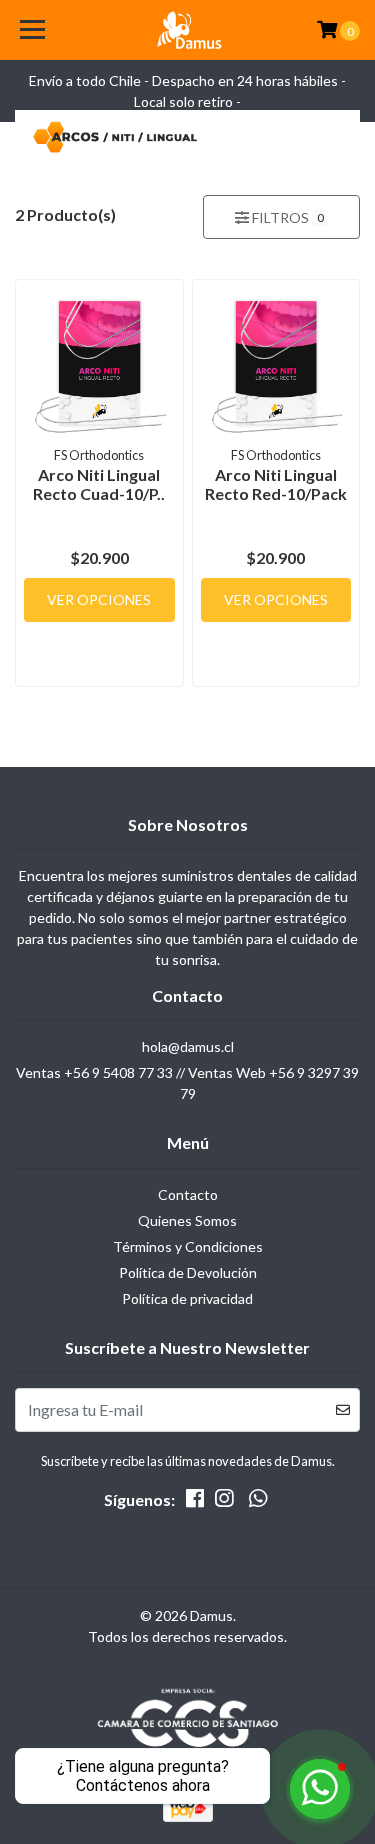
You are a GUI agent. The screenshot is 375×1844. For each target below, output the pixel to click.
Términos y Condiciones (188, 1246)
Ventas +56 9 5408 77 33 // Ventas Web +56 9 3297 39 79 (187, 1083)
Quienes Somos (187, 1220)
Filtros (285, 217)
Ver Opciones (99, 599)
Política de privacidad (187, 1298)
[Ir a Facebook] (195, 1502)
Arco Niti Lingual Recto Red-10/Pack (276, 484)
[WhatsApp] (257, 1502)
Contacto (188, 1194)
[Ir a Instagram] (224, 1502)
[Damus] (188, 30)
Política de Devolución (188, 1272)
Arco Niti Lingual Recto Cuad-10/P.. (99, 484)
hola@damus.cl (188, 1046)
